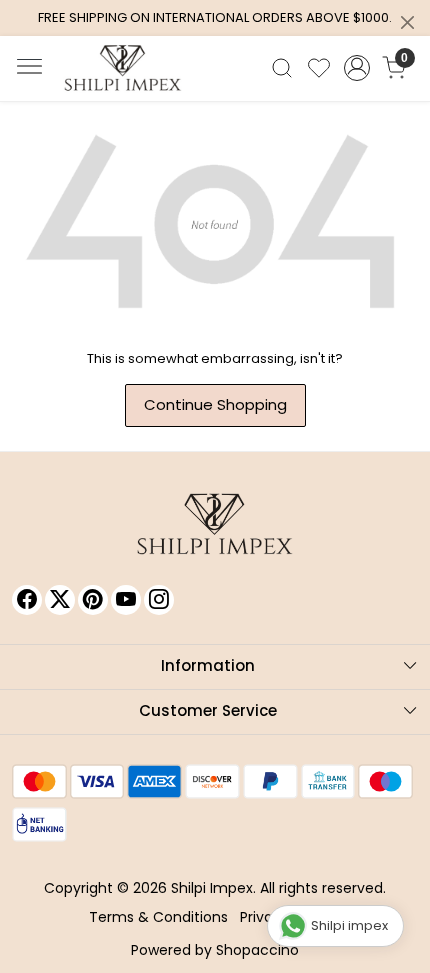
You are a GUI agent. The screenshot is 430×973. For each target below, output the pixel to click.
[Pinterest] (93, 600)
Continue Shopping (215, 404)
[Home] (123, 68)
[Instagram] (159, 600)
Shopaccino (257, 950)
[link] (282, 68)
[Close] (407, 22)
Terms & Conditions (158, 917)
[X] (60, 600)
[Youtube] (126, 600)
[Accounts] (356, 68)
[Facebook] (27, 600)
